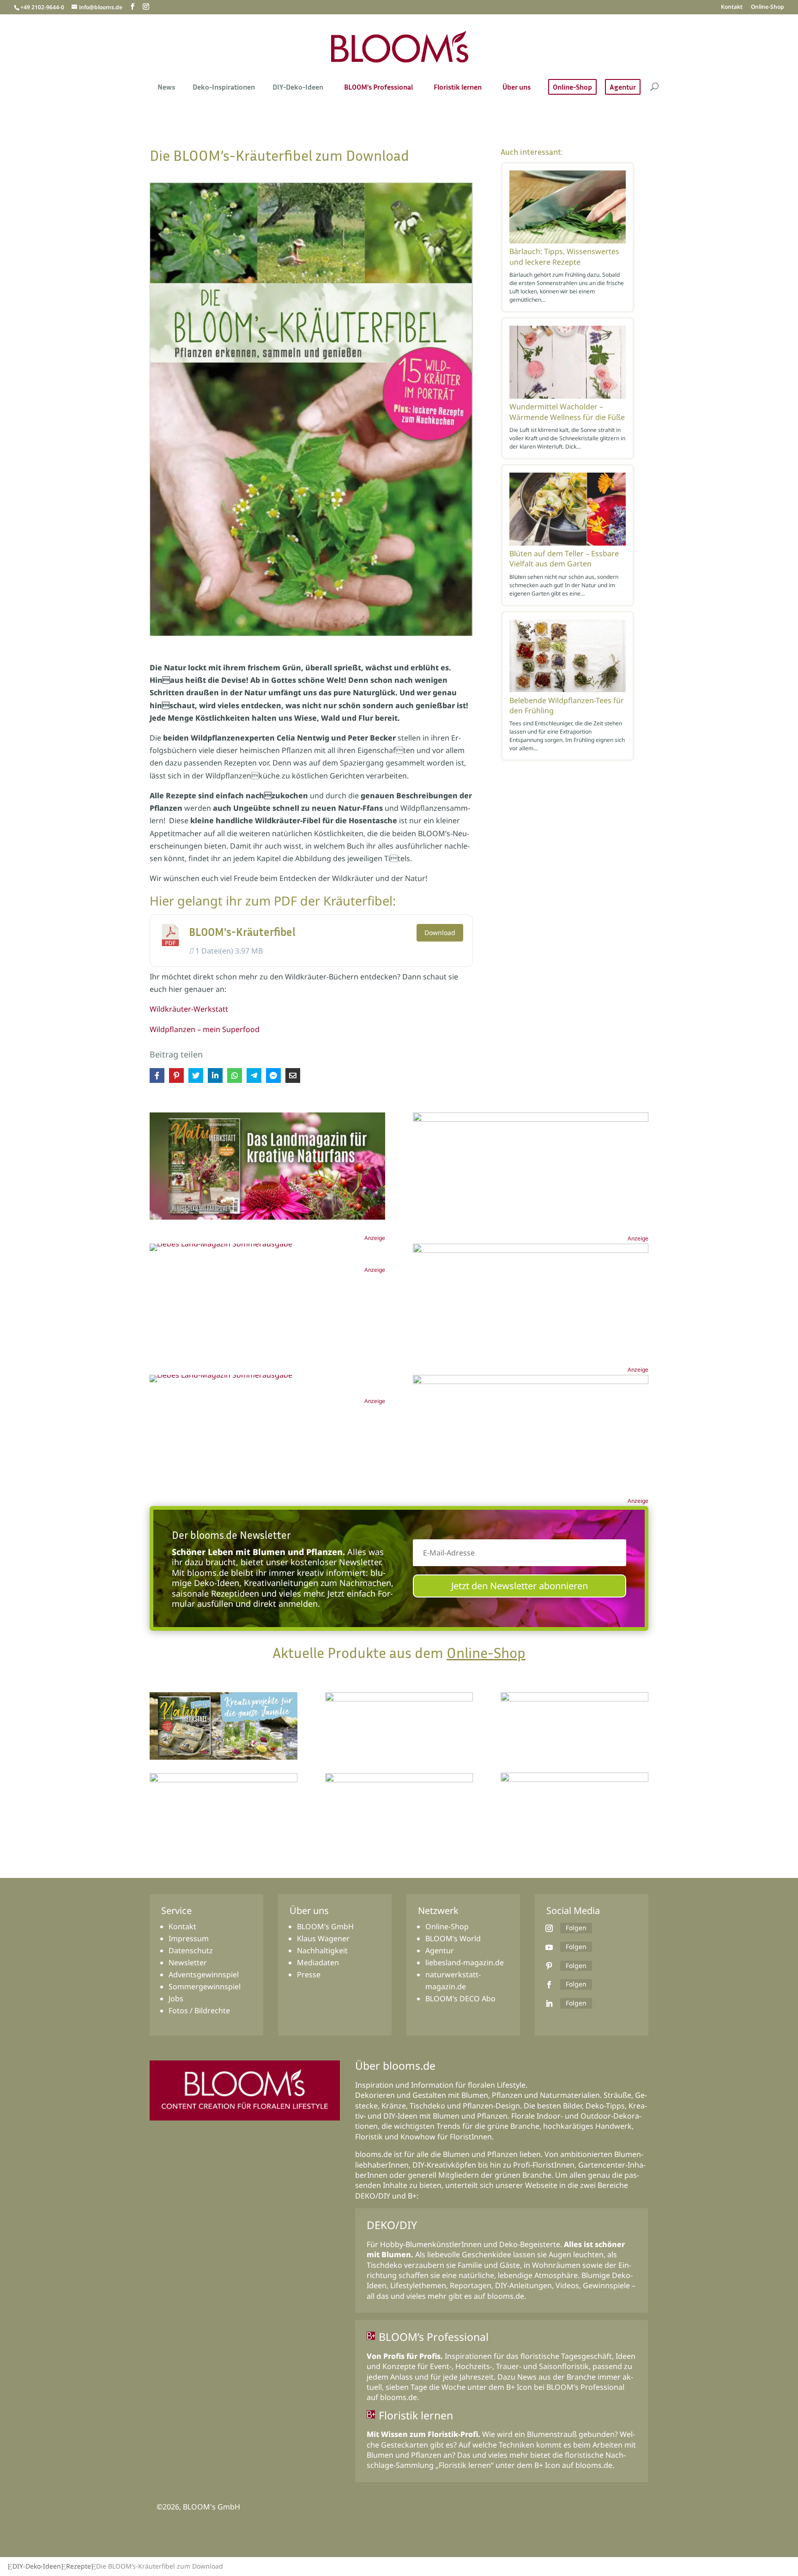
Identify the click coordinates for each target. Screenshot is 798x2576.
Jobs (176, 1999)
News (166, 88)
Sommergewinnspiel (205, 1987)
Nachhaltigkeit (322, 1950)
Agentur (623, 87)
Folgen (576, 1928)
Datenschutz (191, 1950)
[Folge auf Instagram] (549, 1928)
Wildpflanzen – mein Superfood (205, 1029)
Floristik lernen (458, 88)
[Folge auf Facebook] (549, 1985)
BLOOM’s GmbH (325, 1926)
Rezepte (79, 2566)
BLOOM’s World (453, 1938)
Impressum (189, 1938)
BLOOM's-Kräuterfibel (242, 932)
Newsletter (188, 1962)
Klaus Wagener (323, 1938)
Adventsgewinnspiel (204, 1975)
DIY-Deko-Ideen (298, 88)
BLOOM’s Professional (378, 88)
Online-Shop (768, 7)
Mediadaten (318, 1962)
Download (440, 933)
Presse (309, 1975)
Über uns (517, 88)
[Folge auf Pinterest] (549, 1966)
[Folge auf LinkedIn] (549, 2004)
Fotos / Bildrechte (199, 2011)
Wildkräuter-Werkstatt (189, 1009)
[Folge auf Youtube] (549, 1947)
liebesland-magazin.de (465, 1962)
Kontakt (732, 7)
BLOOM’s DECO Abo (460, 1999)
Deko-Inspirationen (224, 88)
